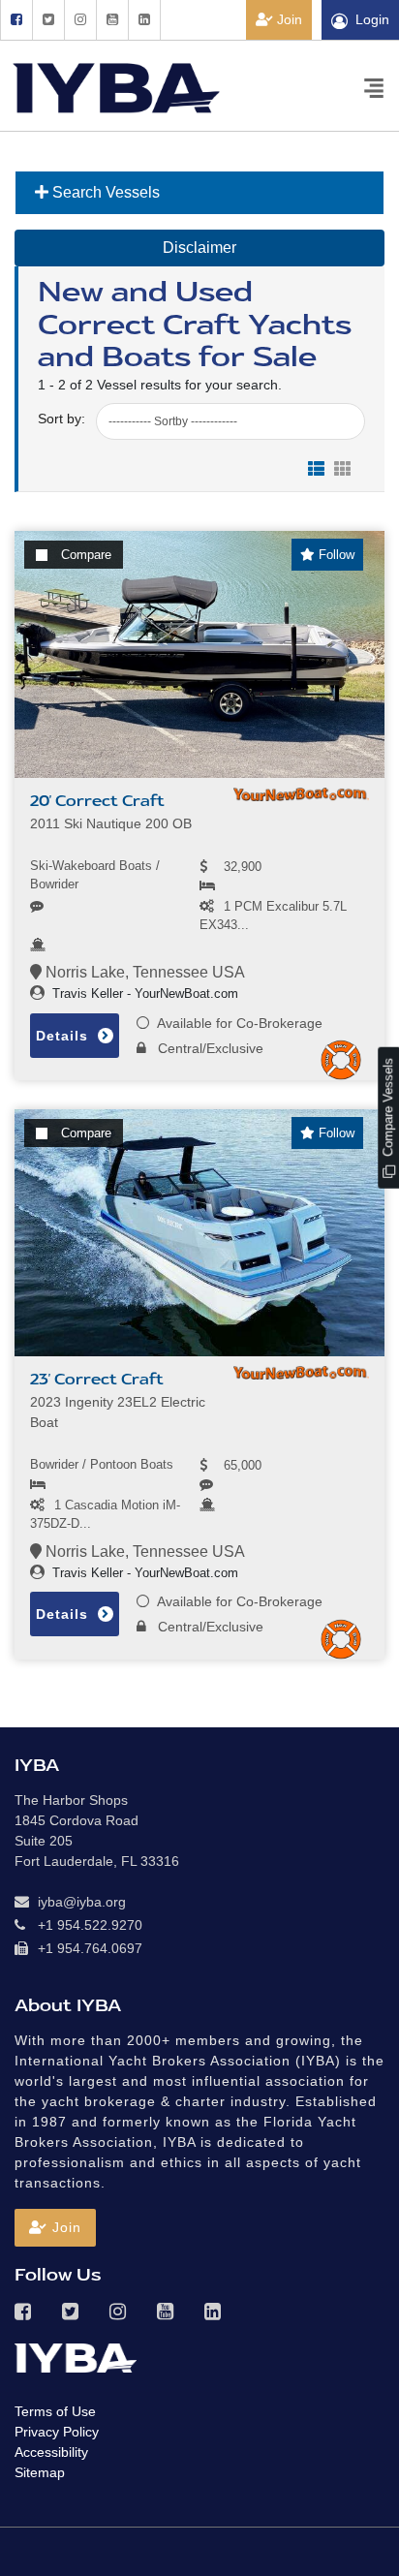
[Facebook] (16, 20)
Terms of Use (55, 2411)
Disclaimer (199, 248)
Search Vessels (104, 192)
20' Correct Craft (97, 801)
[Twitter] (48, 20)
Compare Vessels (388, 1109)
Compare (86, 555)
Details (64, 1036)
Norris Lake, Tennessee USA (143, 972)
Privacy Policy (57, 2432)
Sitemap (40, 2472)
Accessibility (51, 2452)
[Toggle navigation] (374, 87)
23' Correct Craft (97, 1380)
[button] (55, 2228)
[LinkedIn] (144, 20)
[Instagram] (80, 20)
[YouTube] (112, 20)
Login (372, 19)
